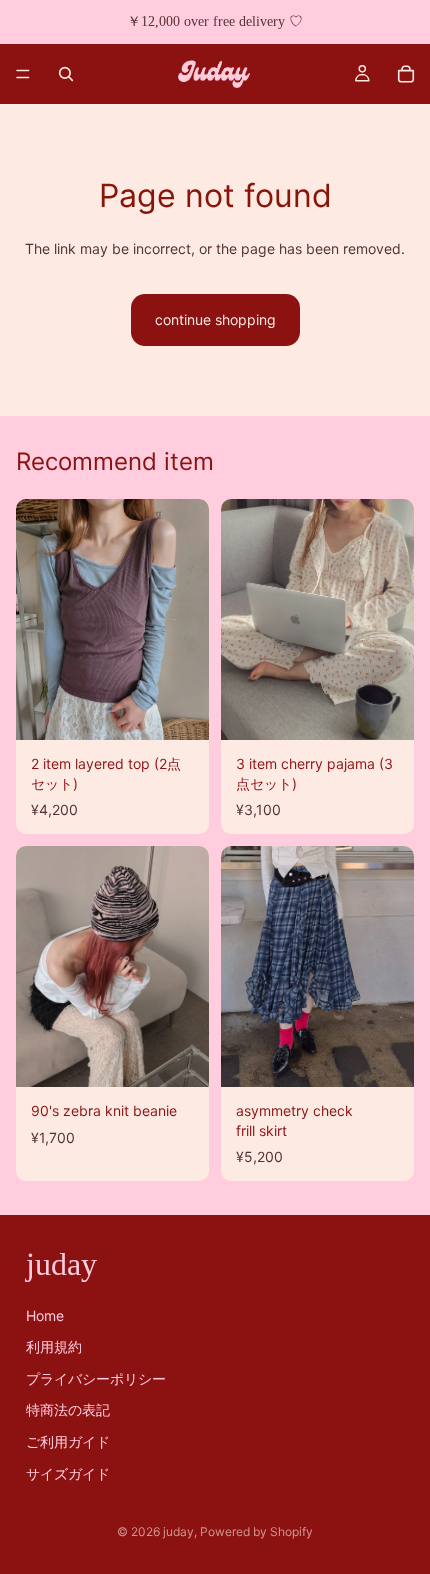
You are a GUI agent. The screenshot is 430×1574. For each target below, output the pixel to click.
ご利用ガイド (68, 1441)
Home (45, 1314)
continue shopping (215, 319)
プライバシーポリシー (96, 1378)
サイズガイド (68, 1472)
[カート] (406, 74)
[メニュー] (23, 74)
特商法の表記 (68, 1409)
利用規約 (54, 1346)
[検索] (66, 74)
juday (178, 1531)
